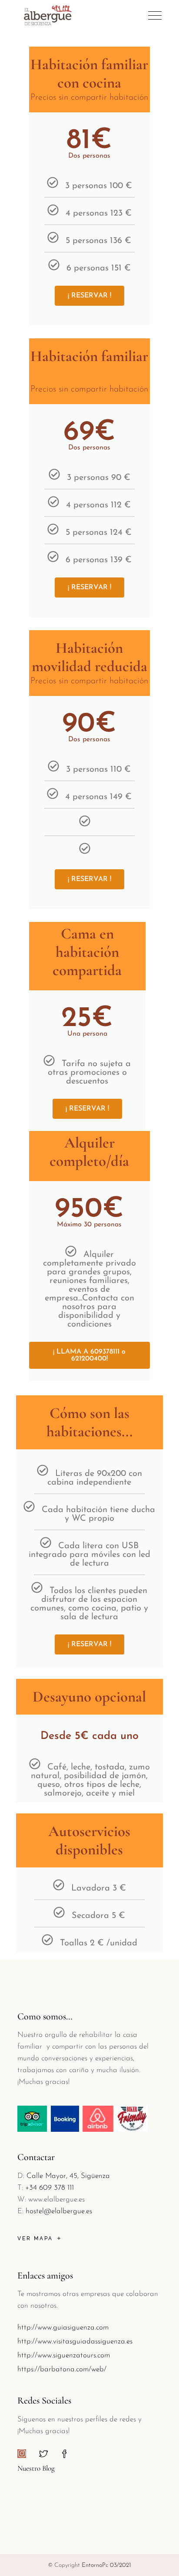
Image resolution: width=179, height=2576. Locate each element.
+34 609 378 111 (50, 2188)
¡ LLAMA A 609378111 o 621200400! (89, 1355)
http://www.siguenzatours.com (64, 2355)
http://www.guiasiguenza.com (63, 2328)
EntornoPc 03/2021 (106, 2565)
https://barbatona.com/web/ (62, 2369)
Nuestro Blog (36, 2468)
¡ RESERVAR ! (89, 296)
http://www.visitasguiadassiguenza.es (75, 2341)
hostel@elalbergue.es (59, 2211)
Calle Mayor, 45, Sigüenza (68, 2176)
